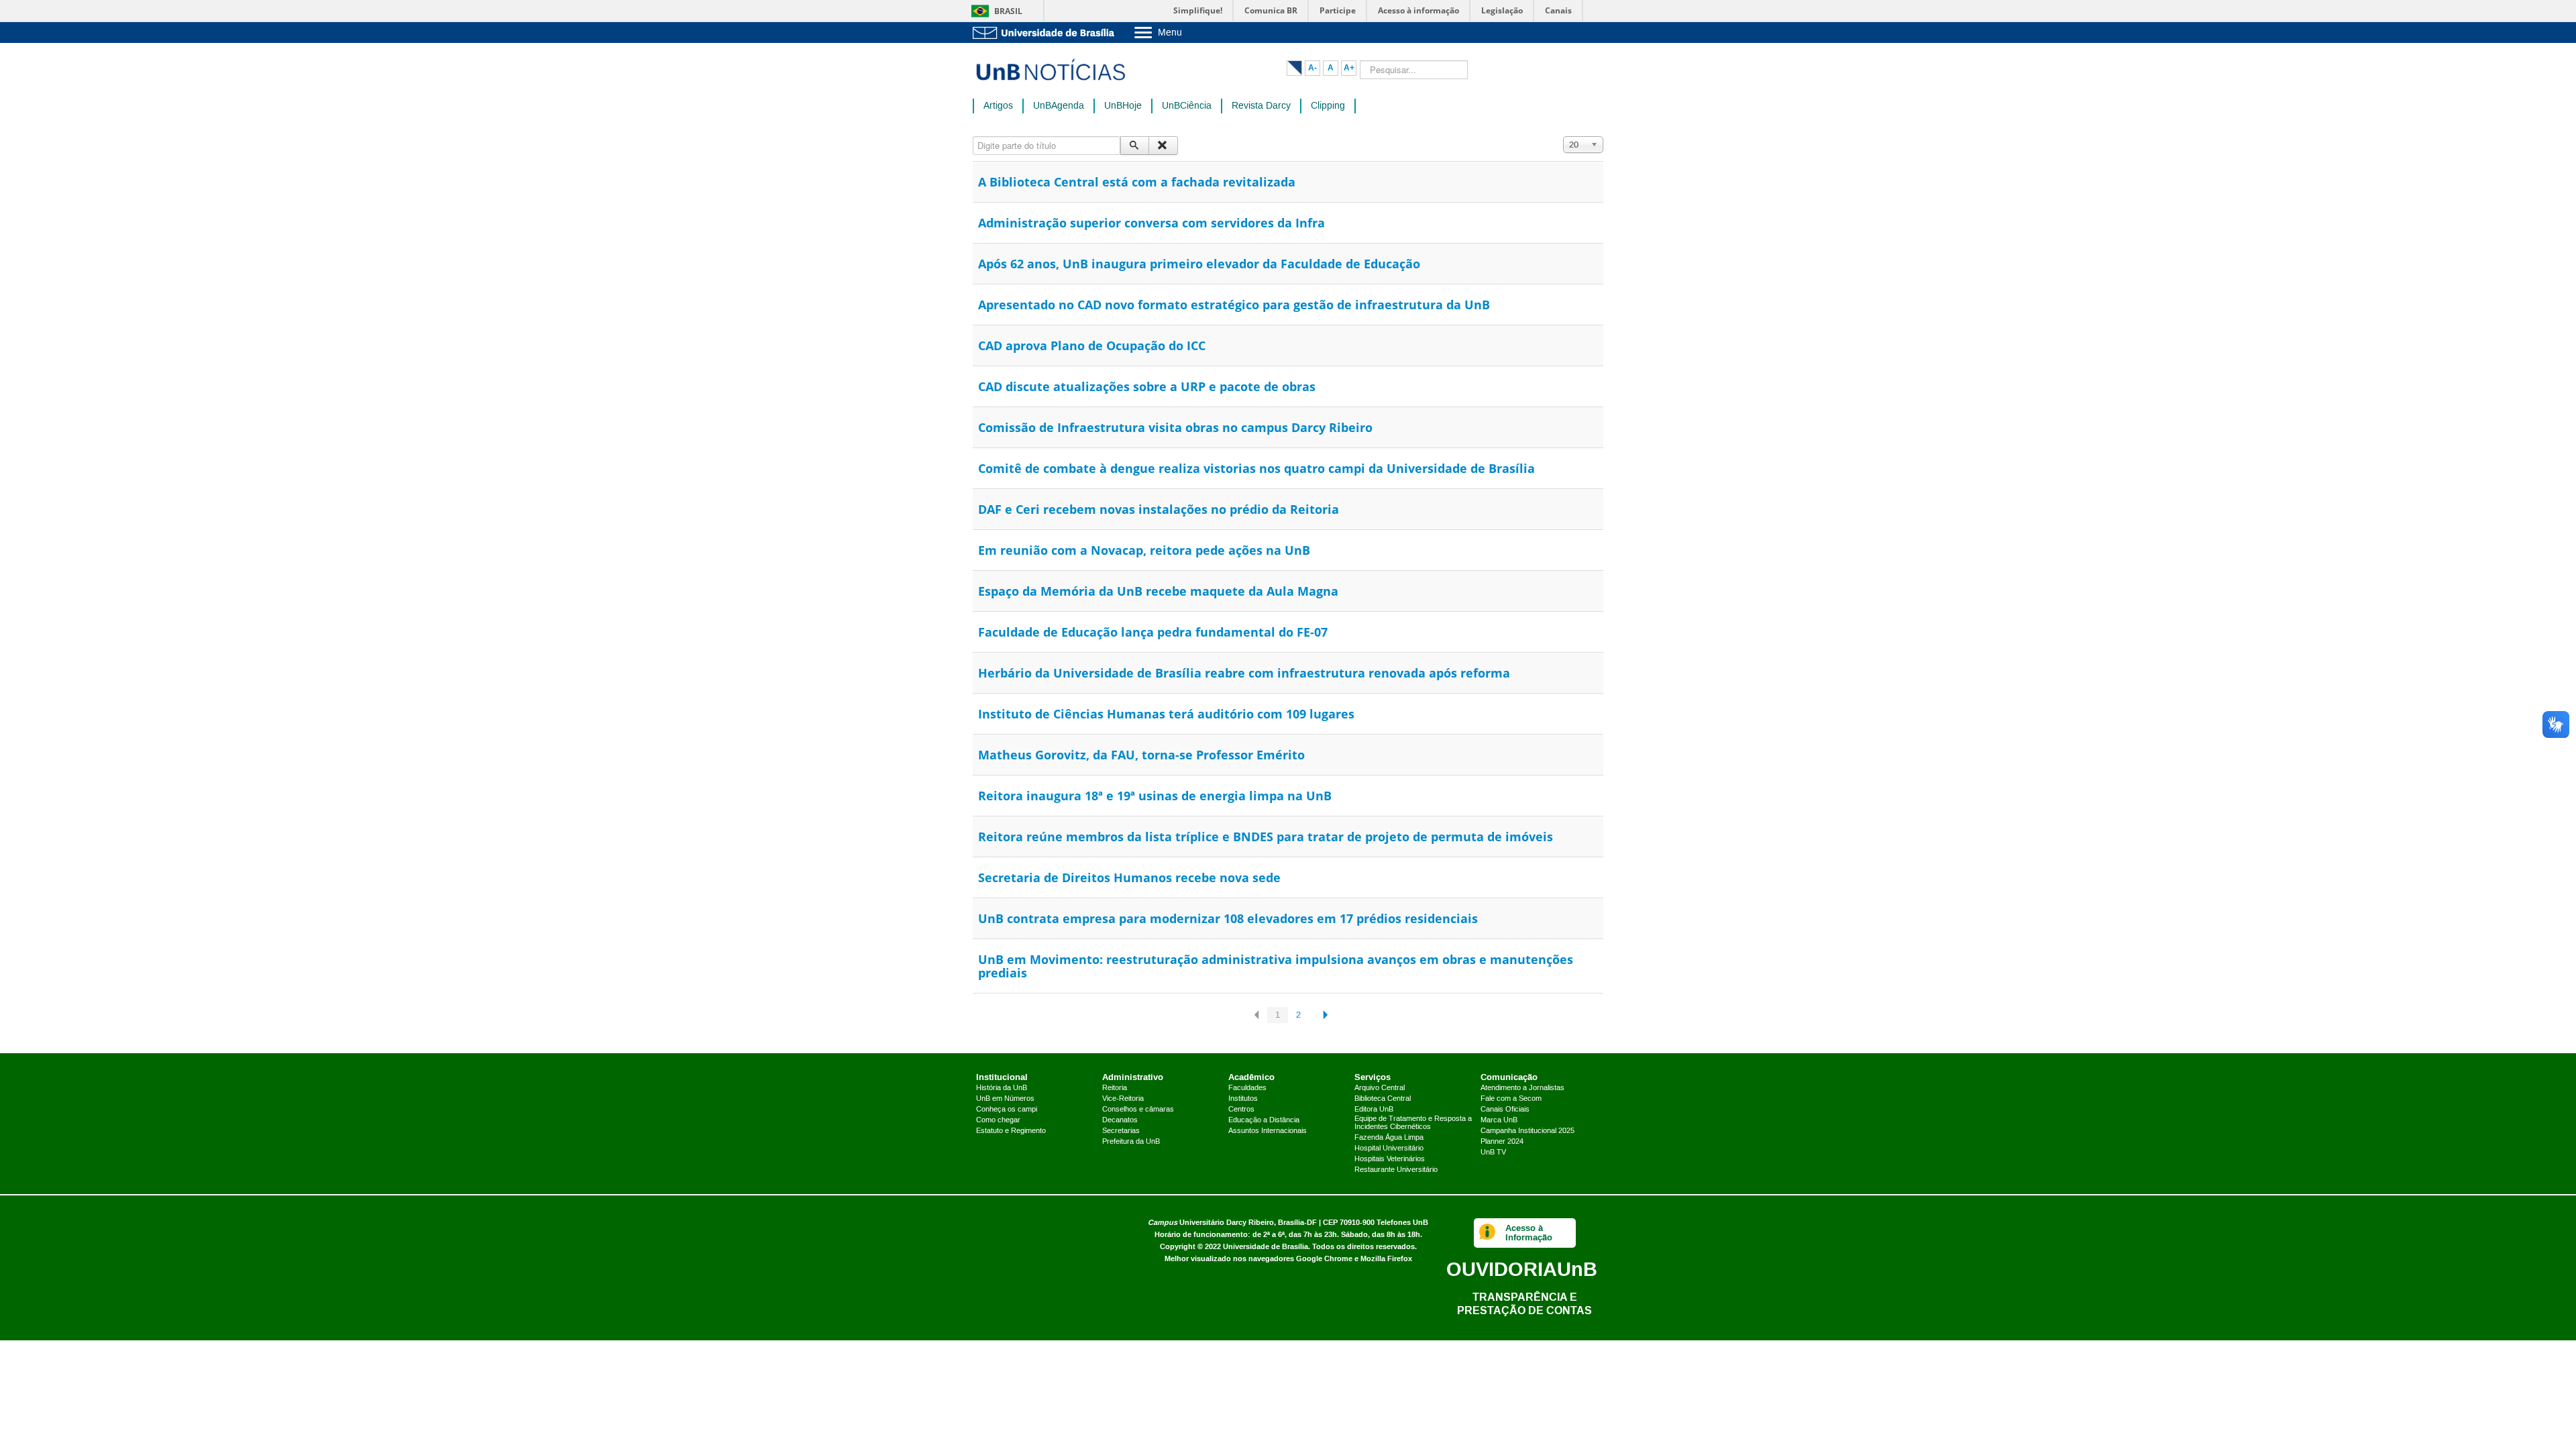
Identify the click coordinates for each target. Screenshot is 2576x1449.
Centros (1241, 1110)
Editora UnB (1374, 1110)
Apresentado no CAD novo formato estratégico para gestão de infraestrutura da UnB (1234, 305)
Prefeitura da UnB (1131, 1142)
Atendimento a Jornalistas (1522, 1088)
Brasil (1008, 11)
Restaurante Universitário (1396, 1170)
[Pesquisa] (1135, 146)
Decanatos (1120, 1120)
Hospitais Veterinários (1390, 1159)
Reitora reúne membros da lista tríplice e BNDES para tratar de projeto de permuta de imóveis (1266, 837)
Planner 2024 (1502, 1142)
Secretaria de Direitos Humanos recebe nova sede (1129, 877)
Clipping (1328, 106)
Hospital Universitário (1389, 1148)
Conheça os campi (1007, 1110)
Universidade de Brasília (1266, 1247)
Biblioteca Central (1383, 1099)
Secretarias (1121, 1131)
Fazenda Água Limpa (1389, 1138)
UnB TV (1493, 1152)
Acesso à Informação (1529, 1233)
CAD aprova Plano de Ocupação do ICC (1092, 345)
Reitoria (1115, 1088)
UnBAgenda (1059, 106)
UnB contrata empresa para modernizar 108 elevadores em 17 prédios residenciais (1228, 918)
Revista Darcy (1261, 106)
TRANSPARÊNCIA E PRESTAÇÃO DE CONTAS (1524, 1304)
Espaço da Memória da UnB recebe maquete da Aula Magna (1158, 591)
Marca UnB (1499, 1120)
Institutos (1243, 1099)
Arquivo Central (1380, 1088)
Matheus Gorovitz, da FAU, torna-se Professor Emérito (1141, 755)
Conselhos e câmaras (1138, 1110)
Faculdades (1247, 1088)
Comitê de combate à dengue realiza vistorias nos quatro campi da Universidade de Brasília (1256, 468)
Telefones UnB (1402, 1223)
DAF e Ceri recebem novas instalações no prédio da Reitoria (1159, 509)
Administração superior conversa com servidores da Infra (1151, 223)
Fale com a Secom (1511, 1099)
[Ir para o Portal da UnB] (1046, 33)
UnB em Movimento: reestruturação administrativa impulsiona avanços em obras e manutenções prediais (1276, 966)
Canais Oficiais (1505, 1110)
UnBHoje (1123, 106)
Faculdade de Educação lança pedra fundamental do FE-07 (1153, 632)
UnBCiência (1187, 106)
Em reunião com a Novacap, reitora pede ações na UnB (1144, 550)
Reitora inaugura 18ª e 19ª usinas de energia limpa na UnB (1155, 796)
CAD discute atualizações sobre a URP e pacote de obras (1147, 386)
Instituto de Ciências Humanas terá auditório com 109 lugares (1166, 714)
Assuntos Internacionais (1268, 1131)
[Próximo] (1323, 1015)
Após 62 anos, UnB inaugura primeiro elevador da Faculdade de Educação (1199, 264)
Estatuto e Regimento (1011, 1131)
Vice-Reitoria (1123, 1099)
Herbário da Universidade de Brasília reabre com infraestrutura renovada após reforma (1244, 673)
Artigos (998, 106)
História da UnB (1002, 1088)
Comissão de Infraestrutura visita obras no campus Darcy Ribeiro (1175, 427)
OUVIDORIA (1522, 1269)
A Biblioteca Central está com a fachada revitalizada (1137, 182)
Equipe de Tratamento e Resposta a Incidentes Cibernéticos (1413, 1123)
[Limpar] (1163, 146)
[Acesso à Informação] (1488, 1233)
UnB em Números (1005, 1099)
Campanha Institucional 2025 (1527, 1131)
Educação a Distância (1264, 1120)
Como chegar (998, 1120)
